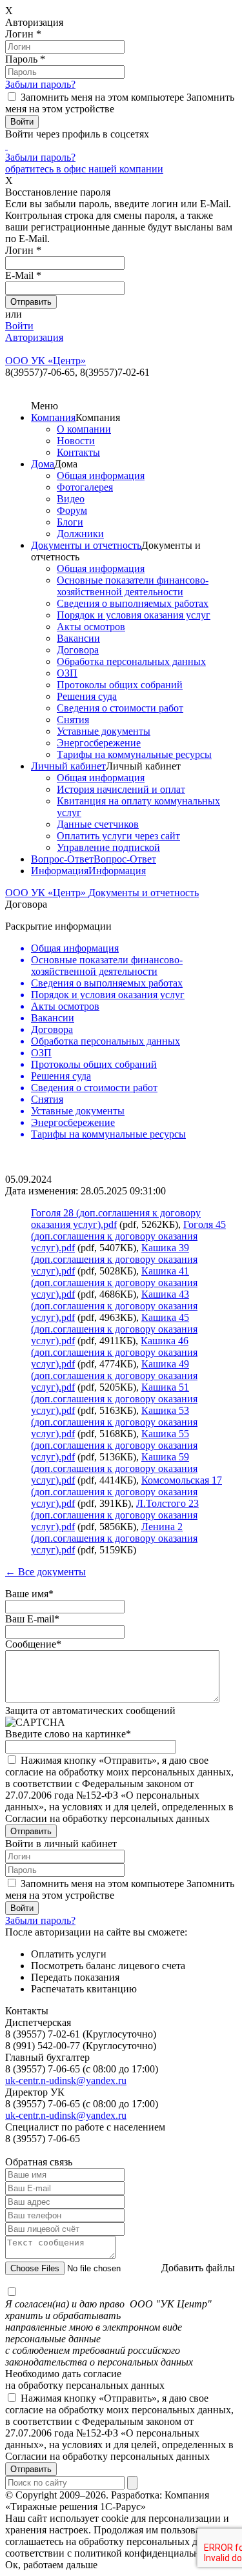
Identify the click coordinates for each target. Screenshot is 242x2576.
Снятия (73, 720)
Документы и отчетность (86, 545)
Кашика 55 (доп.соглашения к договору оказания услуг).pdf (114, 1445)
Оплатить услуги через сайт (118, 836)
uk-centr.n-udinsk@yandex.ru (66, 2080)
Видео (71, 499)
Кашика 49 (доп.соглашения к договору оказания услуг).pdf (114, 1375)
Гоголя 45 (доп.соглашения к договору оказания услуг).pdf (128, 1236)
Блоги (70, 522)
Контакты (78, 452)
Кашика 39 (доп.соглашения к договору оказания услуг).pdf (114, 1259)
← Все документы (45, 1572)
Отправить (31, 2469)
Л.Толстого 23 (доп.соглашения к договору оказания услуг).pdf (115, 1515)
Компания (53, 417)
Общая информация (101, 475)
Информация (60, 871)
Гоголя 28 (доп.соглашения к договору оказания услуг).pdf (116, 1219)
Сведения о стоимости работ (120, 708)
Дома (43, 464)
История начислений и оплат (121, 789)
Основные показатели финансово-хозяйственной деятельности (133, 586)
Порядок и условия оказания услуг (134, 615)
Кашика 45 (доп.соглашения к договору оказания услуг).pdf (114, 1329)
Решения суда (87, 696)
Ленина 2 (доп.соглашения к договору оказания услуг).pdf (114, 1538)
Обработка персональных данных (131, 661)
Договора (78, 650)
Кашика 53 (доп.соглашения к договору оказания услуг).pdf (114, 1422)
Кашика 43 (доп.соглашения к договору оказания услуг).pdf (114, 1306)
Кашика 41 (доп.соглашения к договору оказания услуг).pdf (114, 1283)
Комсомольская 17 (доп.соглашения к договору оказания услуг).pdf (126, 1492)
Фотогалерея (85, 487)
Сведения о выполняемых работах (133, 603)
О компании (84, 429)
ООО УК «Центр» (47, 893)
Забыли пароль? (40, 84)
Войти (19, 326)
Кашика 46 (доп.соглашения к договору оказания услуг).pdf (114, 1352)
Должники (80, 534)
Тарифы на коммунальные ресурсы (134, 754)
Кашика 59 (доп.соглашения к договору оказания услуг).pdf (114, 1468)
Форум (72, 510)
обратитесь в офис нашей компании (84, 169)
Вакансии (78, 638)
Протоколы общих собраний (120, 685)
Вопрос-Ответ (62, 859)
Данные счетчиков (98, 824)
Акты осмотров (91, 627)
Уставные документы (104, 731)
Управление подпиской (108, 847)
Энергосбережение (99, 743)
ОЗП (67, 673)
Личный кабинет (68, 766)
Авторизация (34, 337)
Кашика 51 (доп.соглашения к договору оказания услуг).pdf (114, 1399)
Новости (76, 441)
